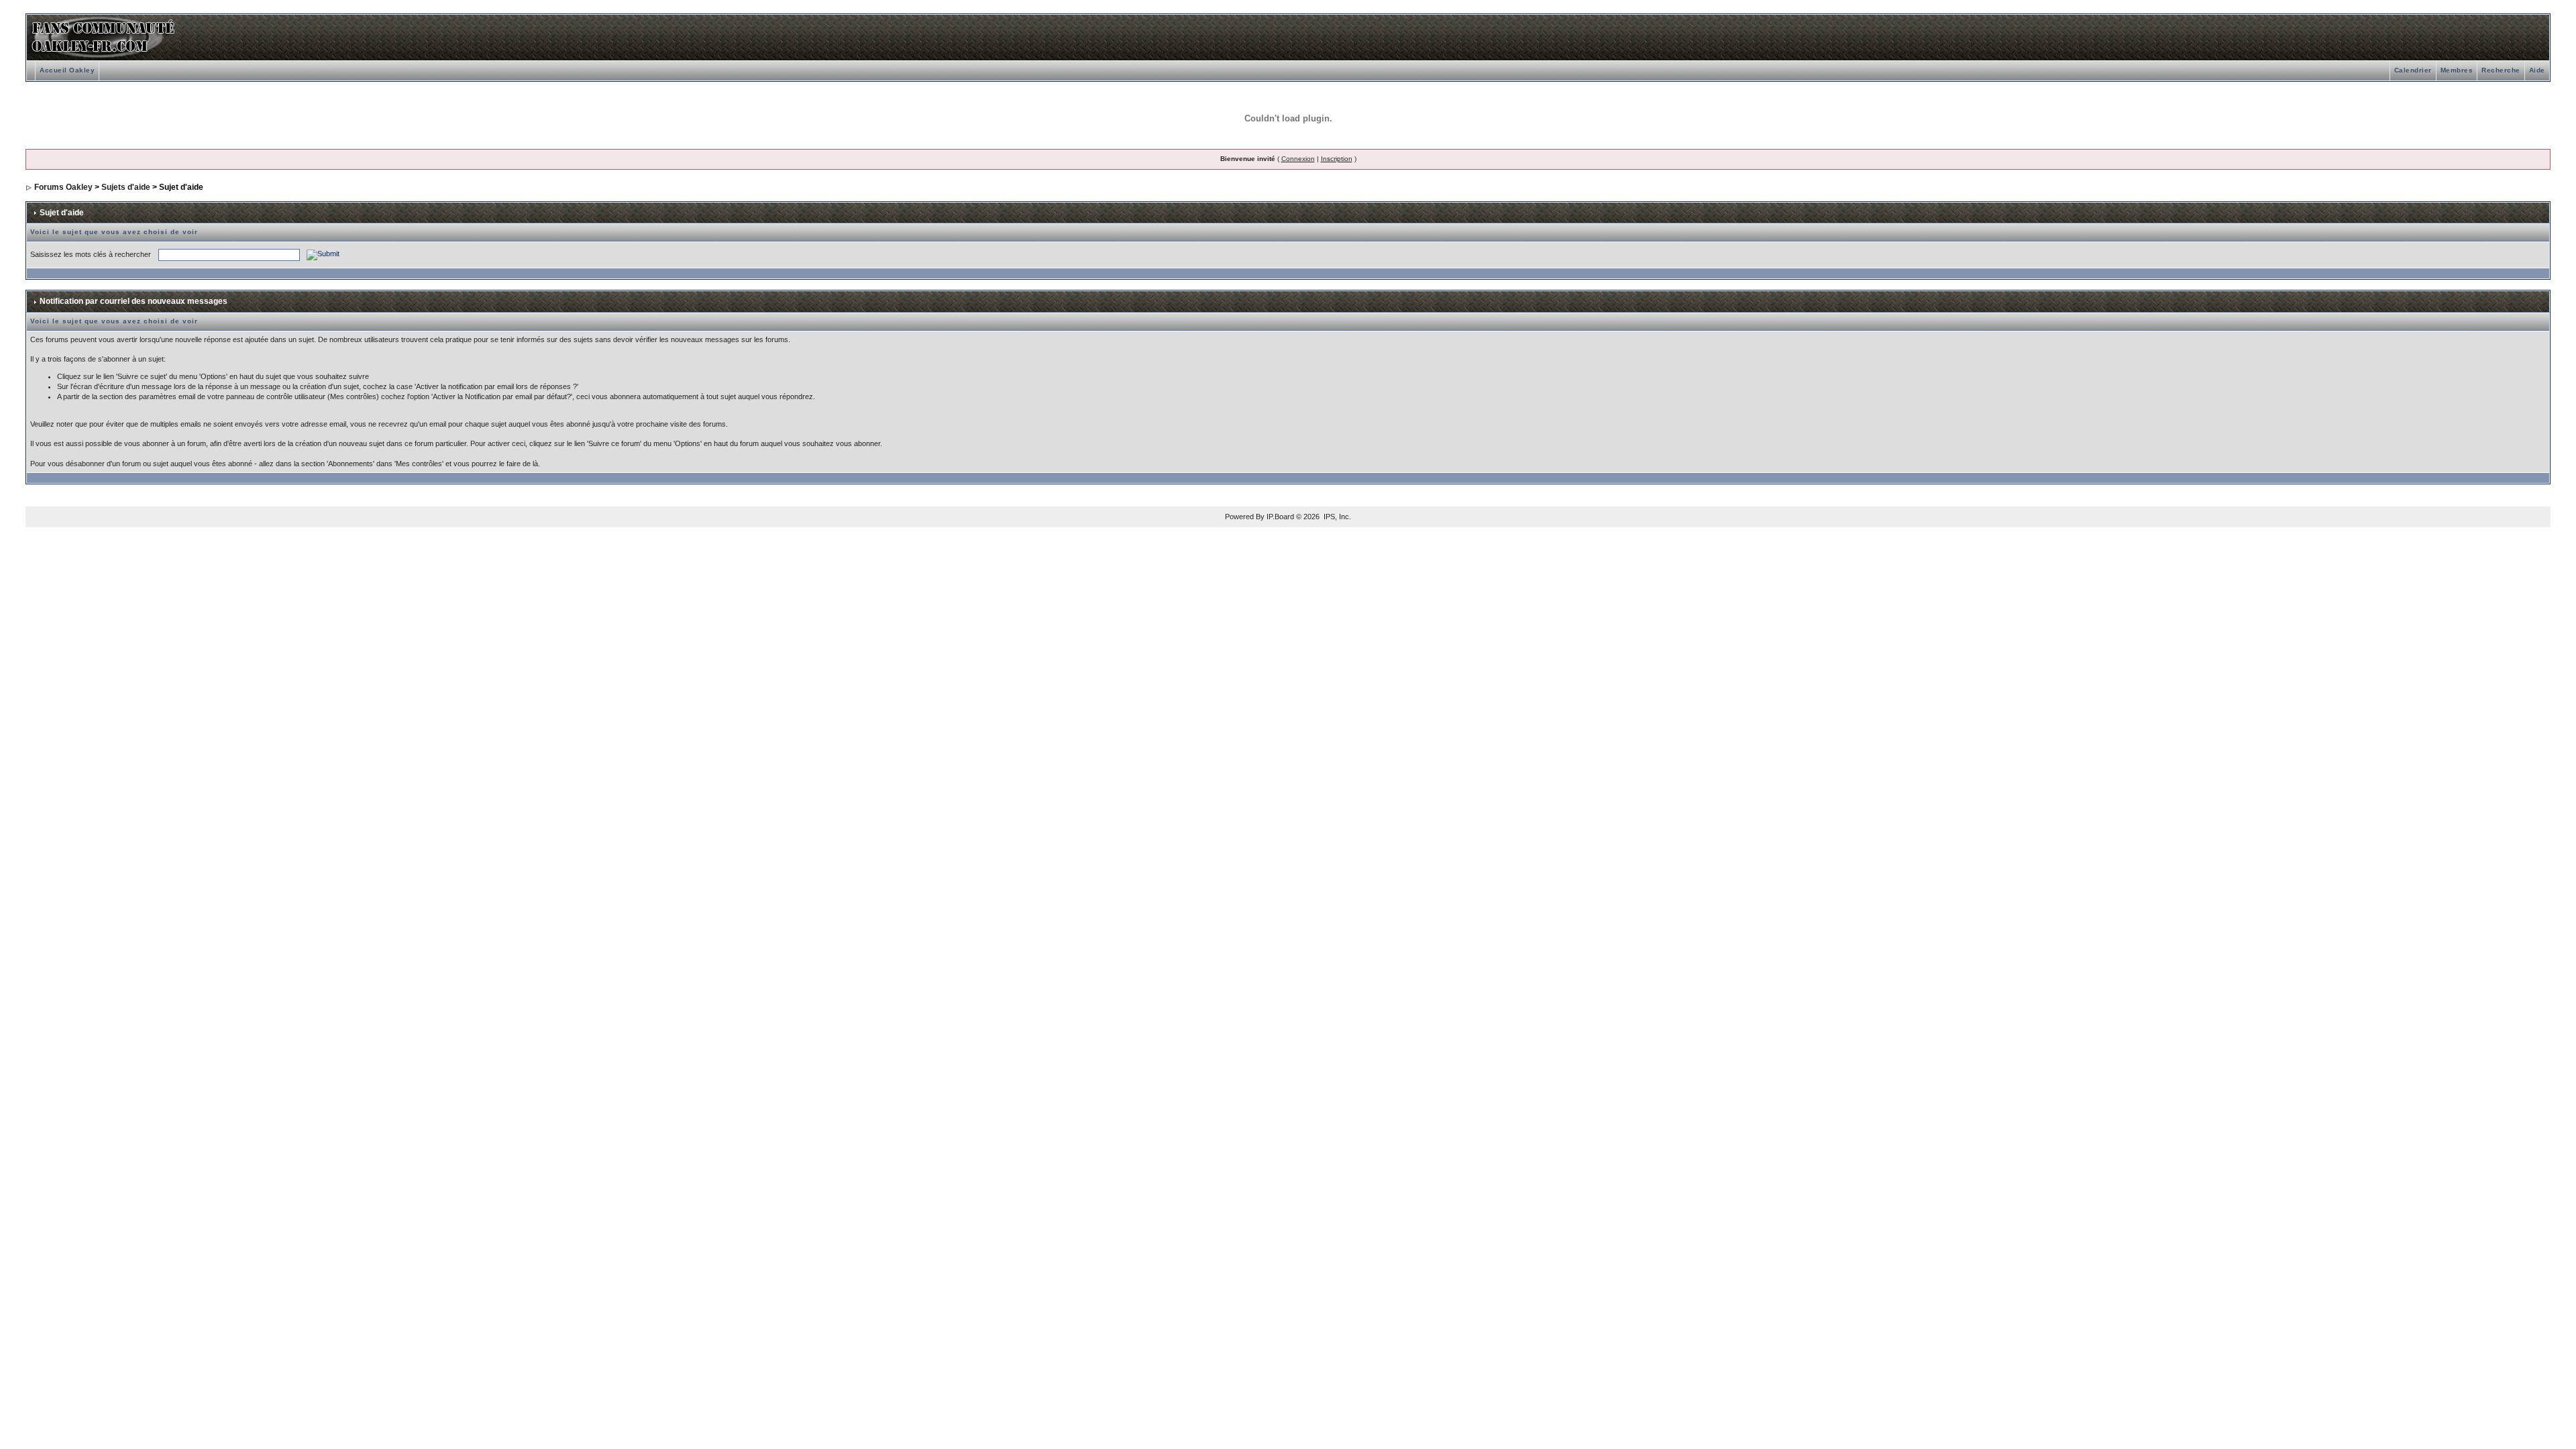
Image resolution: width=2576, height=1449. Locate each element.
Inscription (1337, 159)
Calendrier (2413, 70)
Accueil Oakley (67, 70)
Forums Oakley (63, 187)
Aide (2537, 70)
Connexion (1298, 159)
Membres (2457, 70)
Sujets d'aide (126, 187)
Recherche (2501, 70)
